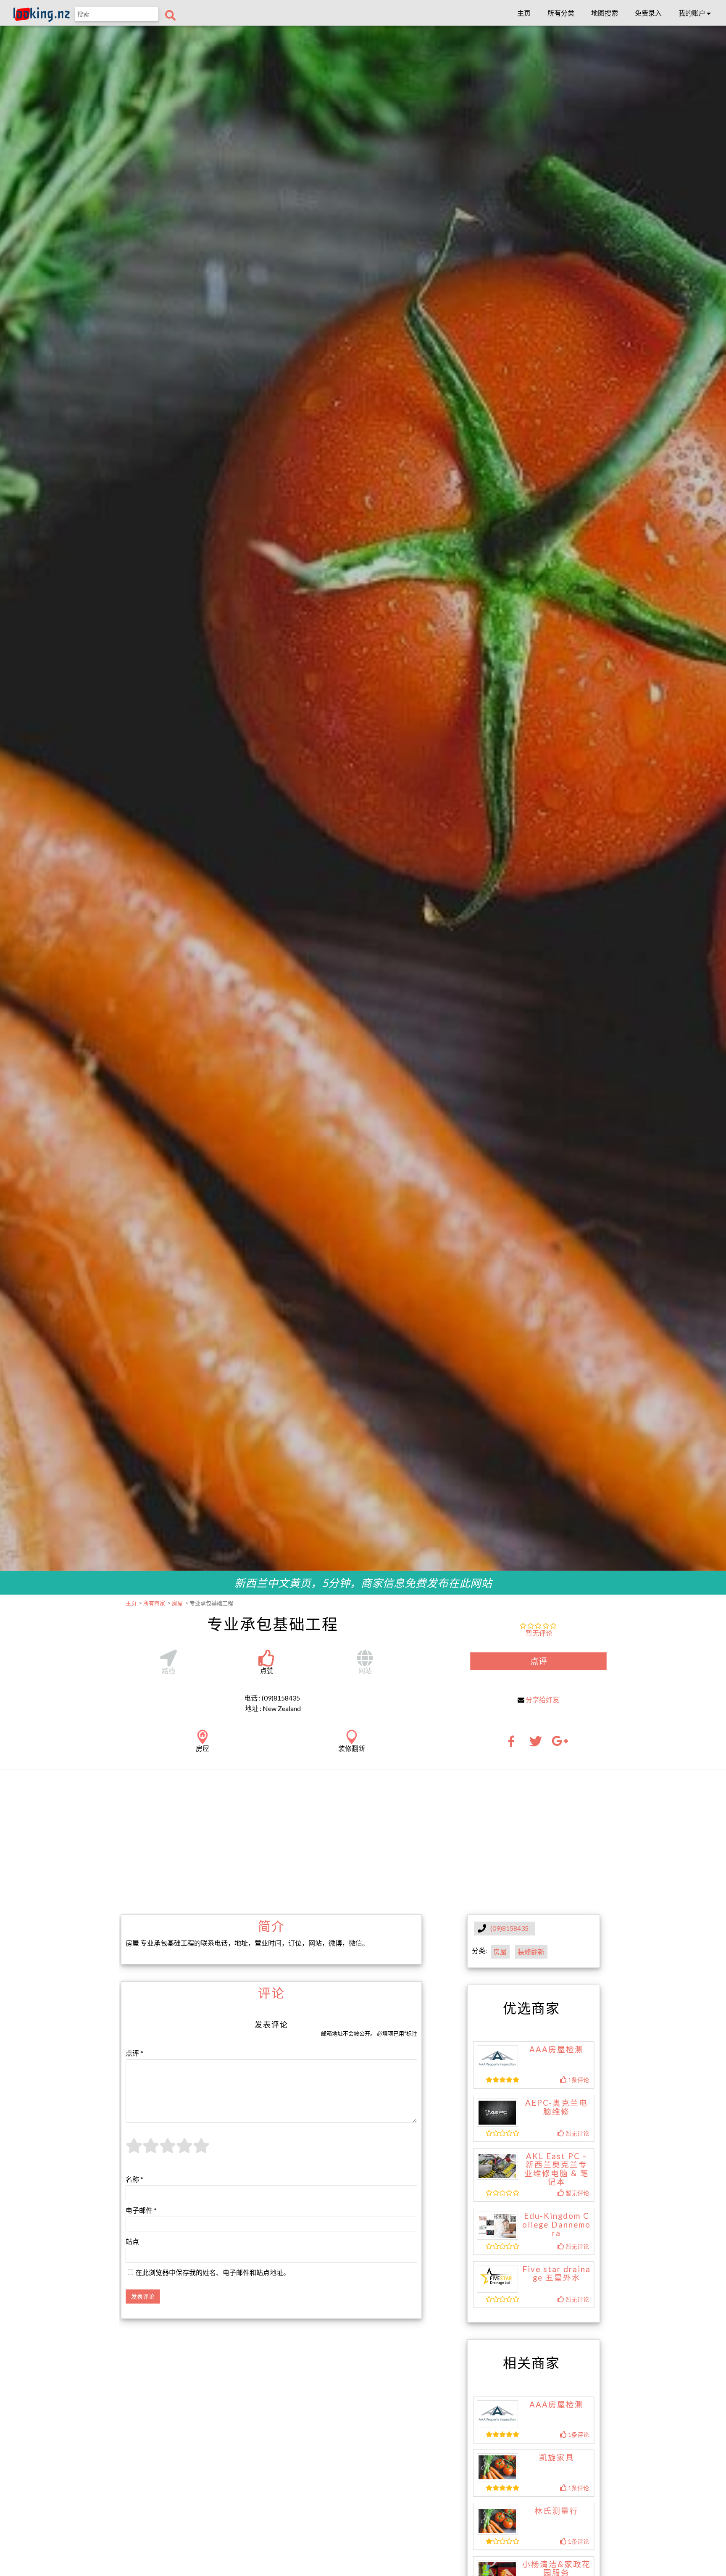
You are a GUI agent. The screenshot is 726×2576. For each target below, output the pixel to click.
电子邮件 (141, 2210)
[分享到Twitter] (536, 1744)
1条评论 (578, 2080)
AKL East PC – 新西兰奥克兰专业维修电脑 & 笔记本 (557, 2169)
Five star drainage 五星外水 (556, 2274)
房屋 (500, 1952)
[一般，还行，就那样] (168, 2150)
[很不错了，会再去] (184, 2150)
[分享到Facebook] (514, 1744)
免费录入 (648, 13)
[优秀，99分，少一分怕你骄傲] (201, 2150)
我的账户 (693, 13)
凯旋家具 (557, 2457)
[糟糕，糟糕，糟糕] (134, 2150)
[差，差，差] (151, 2150)
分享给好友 (542, 1699)
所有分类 (561, 13)
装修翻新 (531, 1952)
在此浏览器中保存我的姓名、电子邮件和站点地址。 (213, 2272)
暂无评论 (539, 1633)
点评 (539, 1661)
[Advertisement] (363, 1841)
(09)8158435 (509, 1929)
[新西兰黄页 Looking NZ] (42, 20)
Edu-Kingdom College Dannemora (556, 2224)
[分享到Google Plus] (560, 1744)
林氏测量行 (556, 2511)
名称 (134, 2179)
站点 (132, 2241)
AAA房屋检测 (556, 2049)
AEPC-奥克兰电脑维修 (556, 2107)
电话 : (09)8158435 (272, 1698)
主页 (524, 13)
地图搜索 (605, 13)
